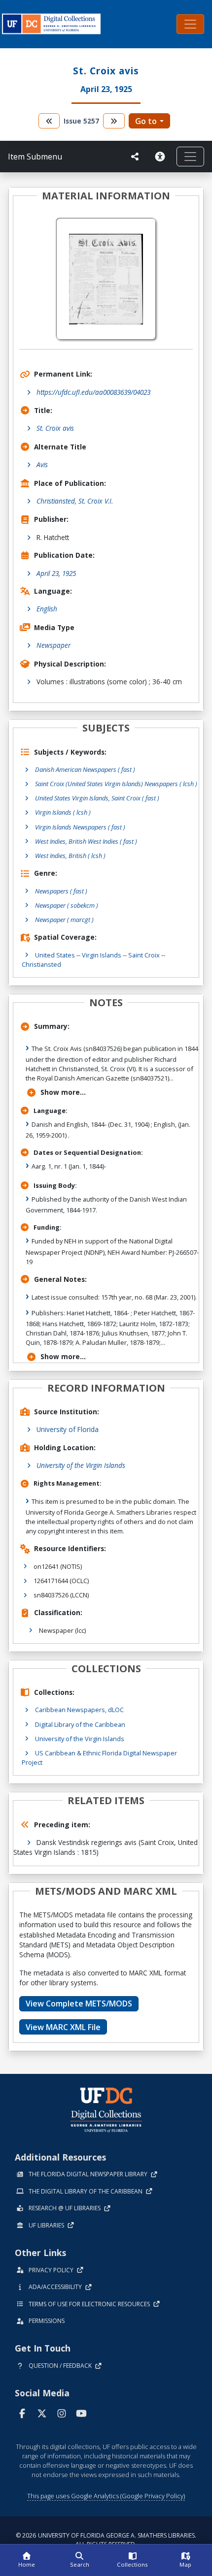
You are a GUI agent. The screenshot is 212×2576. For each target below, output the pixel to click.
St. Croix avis (55, 428)
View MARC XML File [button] (63, 2027)
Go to (146, 121)
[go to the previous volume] (49, 121)
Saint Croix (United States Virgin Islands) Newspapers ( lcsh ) (116, 784)
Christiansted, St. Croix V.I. (75, 501)
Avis (42, 464)
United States (55, 955)
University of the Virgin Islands (81, 1465)
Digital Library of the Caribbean (80, 1724)
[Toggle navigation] (190, 24)
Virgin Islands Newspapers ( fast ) (80, 827)
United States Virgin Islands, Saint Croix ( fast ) (97, 798)
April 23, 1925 (56, 573)
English (47, 609)
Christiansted (41, 964)
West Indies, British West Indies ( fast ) (86, 841)
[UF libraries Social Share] (135, 157)
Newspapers (61, 891)
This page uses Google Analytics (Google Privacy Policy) (106, 2496)
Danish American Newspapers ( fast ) (85, 769)
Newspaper (53, 645)
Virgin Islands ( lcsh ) (63, 812)
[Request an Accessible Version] (162, 157)
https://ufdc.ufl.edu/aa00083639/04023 (93, 392)
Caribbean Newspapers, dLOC (79, 1710)
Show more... (63, 1092)
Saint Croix (144, 955)
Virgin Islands (102, 955)
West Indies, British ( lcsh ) (70, 856)
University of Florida (68, 1429)
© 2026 (106, 2540)
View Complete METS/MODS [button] (79, 2004)
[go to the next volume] (114, 121)
